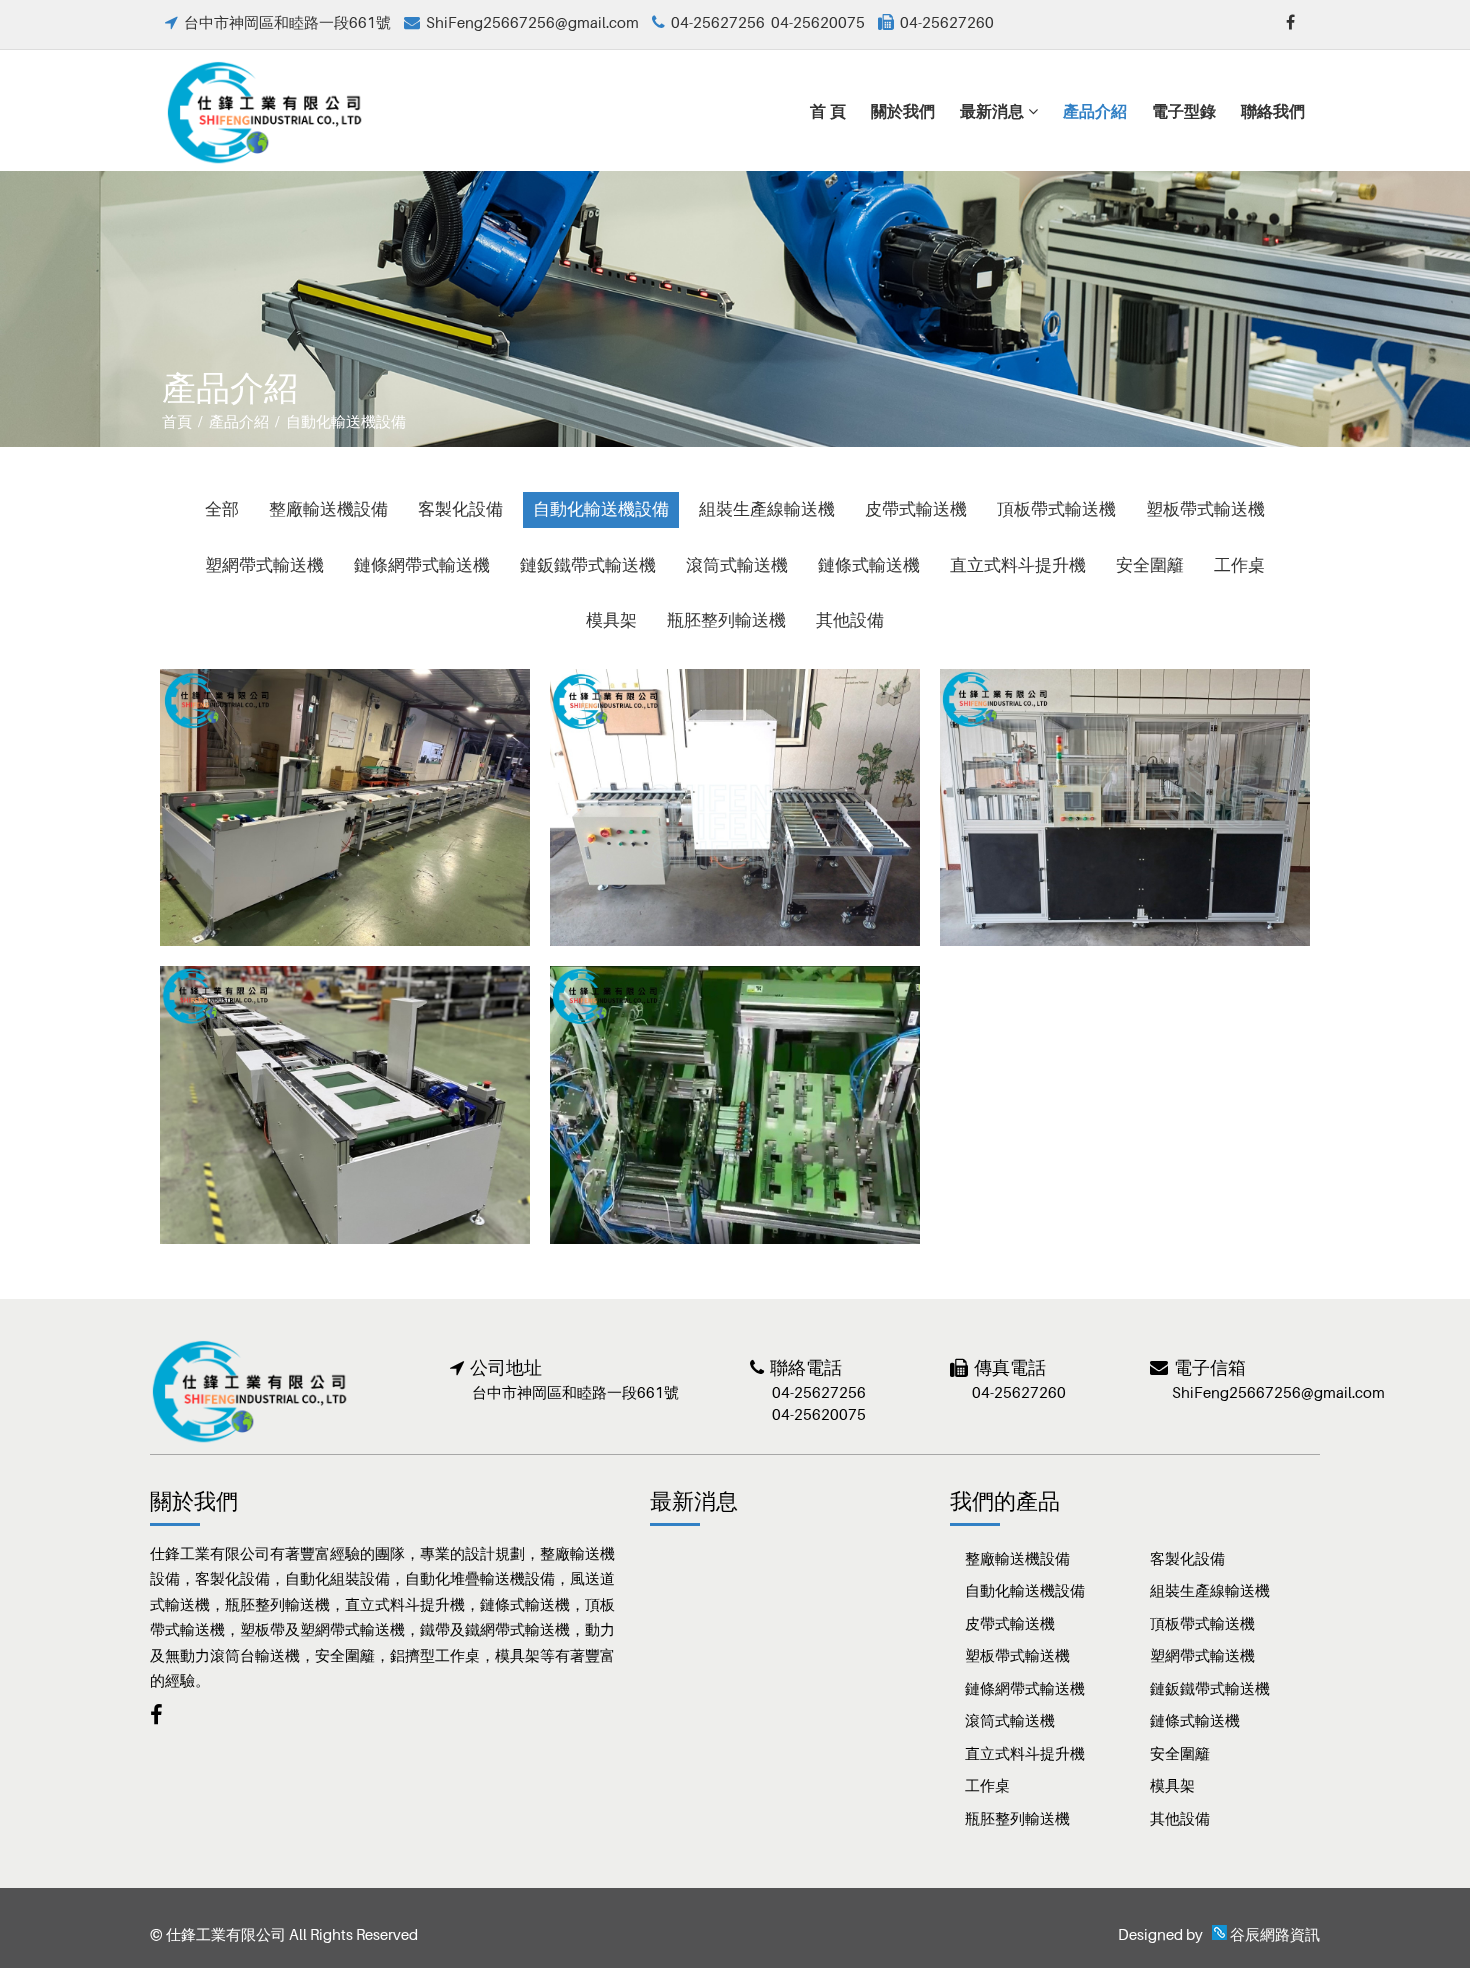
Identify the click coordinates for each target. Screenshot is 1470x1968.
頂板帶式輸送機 (1056, 509)
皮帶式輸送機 (916, 509)
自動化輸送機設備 (601, 509)
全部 (222, 509)
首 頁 (828, 110)
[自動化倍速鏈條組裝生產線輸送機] (345, 1104)
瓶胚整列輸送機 (726, 620)
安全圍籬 (1150, 565)
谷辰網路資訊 (1275, 1934)
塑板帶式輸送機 (1205, 509)
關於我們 (903, 110)
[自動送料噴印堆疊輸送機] (1125, 806)
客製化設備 (460, 509)
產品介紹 (1095, 110)
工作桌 (1239, 565)
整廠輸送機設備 (328, 509)
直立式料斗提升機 (1018, 565)
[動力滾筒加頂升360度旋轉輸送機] (735, 806)
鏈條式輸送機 (869, 565)
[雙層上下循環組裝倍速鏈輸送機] (345, 806)
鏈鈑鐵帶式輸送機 (588, 565)
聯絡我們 (1273, 110)
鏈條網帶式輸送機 (422, 565)
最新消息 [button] (994, 110)
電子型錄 (1184, 110)
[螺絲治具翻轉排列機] (735, 1104)
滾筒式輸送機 (737, 565)
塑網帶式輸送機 (264, 565)
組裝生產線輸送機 (767, 509)
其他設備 (850, 620)
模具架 (611, 620)
